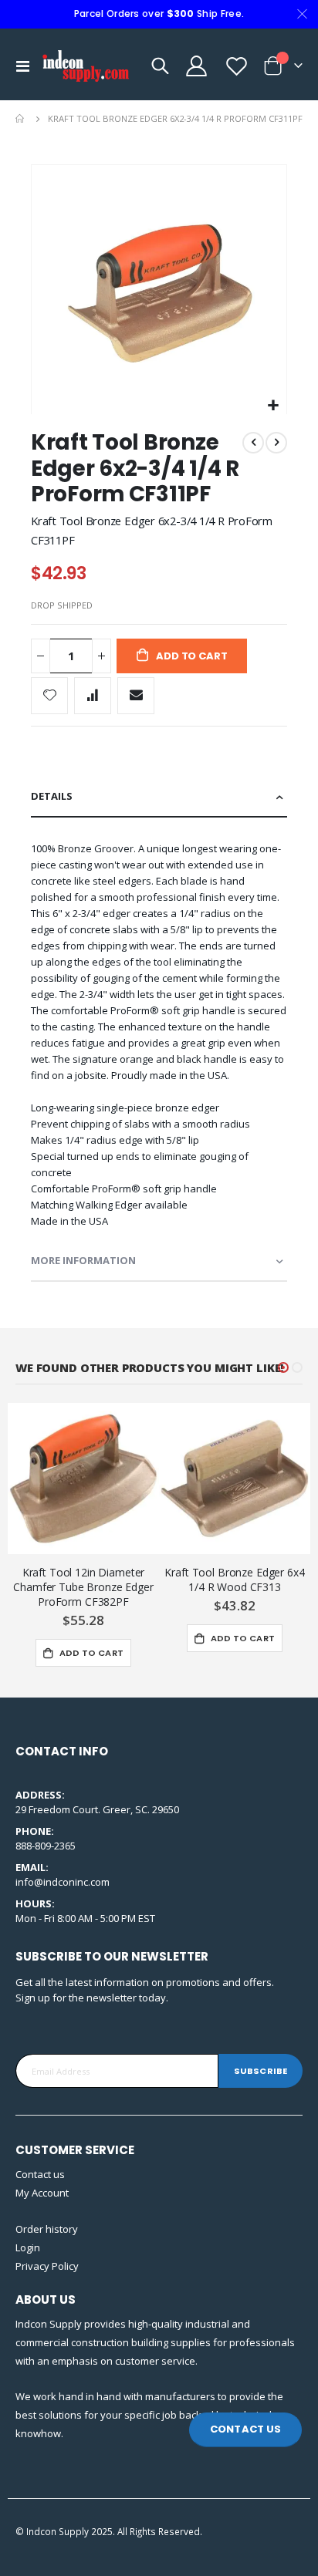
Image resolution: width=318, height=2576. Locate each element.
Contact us (40, 2174)
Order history (47, 2229)
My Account (42, 2193)
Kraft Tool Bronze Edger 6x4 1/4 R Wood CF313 (234, 1580)
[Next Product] (276, 443)
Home (21, 119)
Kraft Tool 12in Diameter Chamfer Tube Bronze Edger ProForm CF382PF (83, 1587)
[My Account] (196, 66)
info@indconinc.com (63, 1882)
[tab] (159, 797)
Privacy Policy (47, 2266)
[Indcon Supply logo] (86, 66)
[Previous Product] (253, 443)
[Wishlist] (235, 66)
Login (28, 2247)
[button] (273, 406)
